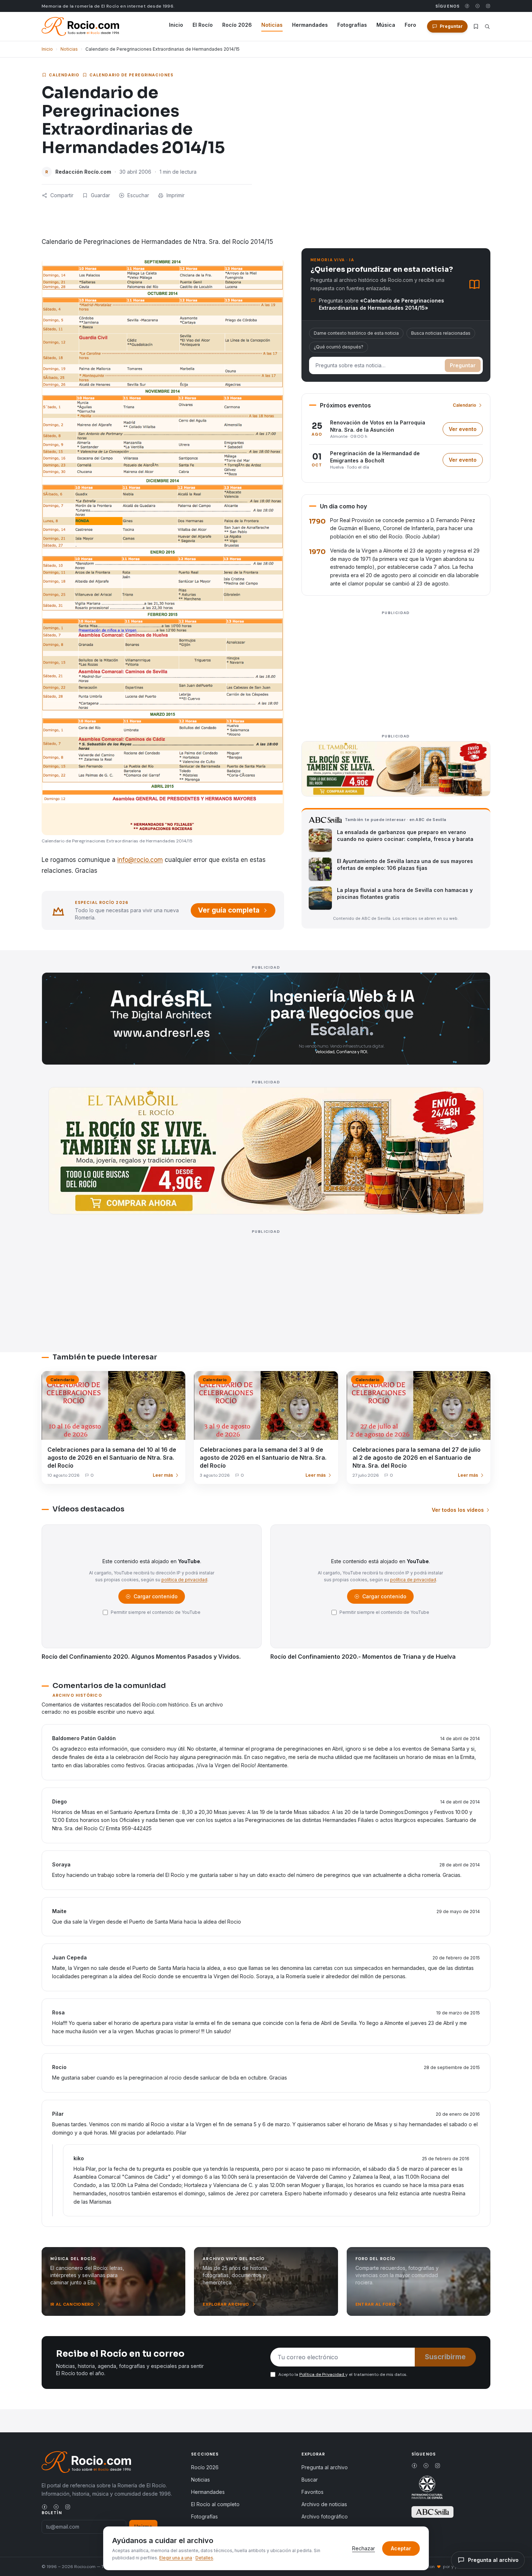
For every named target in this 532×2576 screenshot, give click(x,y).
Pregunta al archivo (325, 2467)
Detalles (204, 2558)
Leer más (163, 1475)
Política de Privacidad (322, 2374)
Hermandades (310, 25)
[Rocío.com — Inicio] (80, 26)
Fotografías (352, 25)
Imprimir (176, 195)
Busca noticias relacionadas (441, 333)
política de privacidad (184, 1580)
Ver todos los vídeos (458, 1510)
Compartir (62, 195)
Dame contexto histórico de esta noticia (356, 333)
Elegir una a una (176, 2558)
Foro (410, 25)
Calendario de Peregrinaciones (131, 75)
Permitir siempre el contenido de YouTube (156, 1612)
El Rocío (203, 25)
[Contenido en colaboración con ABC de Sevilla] (432, 2512)
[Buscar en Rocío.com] (487, 27)
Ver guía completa (229, 910)
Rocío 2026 (237, 25)
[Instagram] (488, 6)
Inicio (176, 25)
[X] (478, 6)
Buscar (310, 2480)
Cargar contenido (155, 1598)
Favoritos (313, 2492)
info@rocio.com (140, 860)
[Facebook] (467, 6)
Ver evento (466, 431)
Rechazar (364, 2548)
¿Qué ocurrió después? (339, 347)
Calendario (64, 75)
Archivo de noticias (324, 2504)
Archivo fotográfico (325, 2516)
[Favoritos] (476, 26)
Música (386, 25)
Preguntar (463, 365)
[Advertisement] (396, 668)
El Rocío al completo (215, 2504)
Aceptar (401, 2548)
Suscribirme (445, 2357)
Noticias (272, 25)
